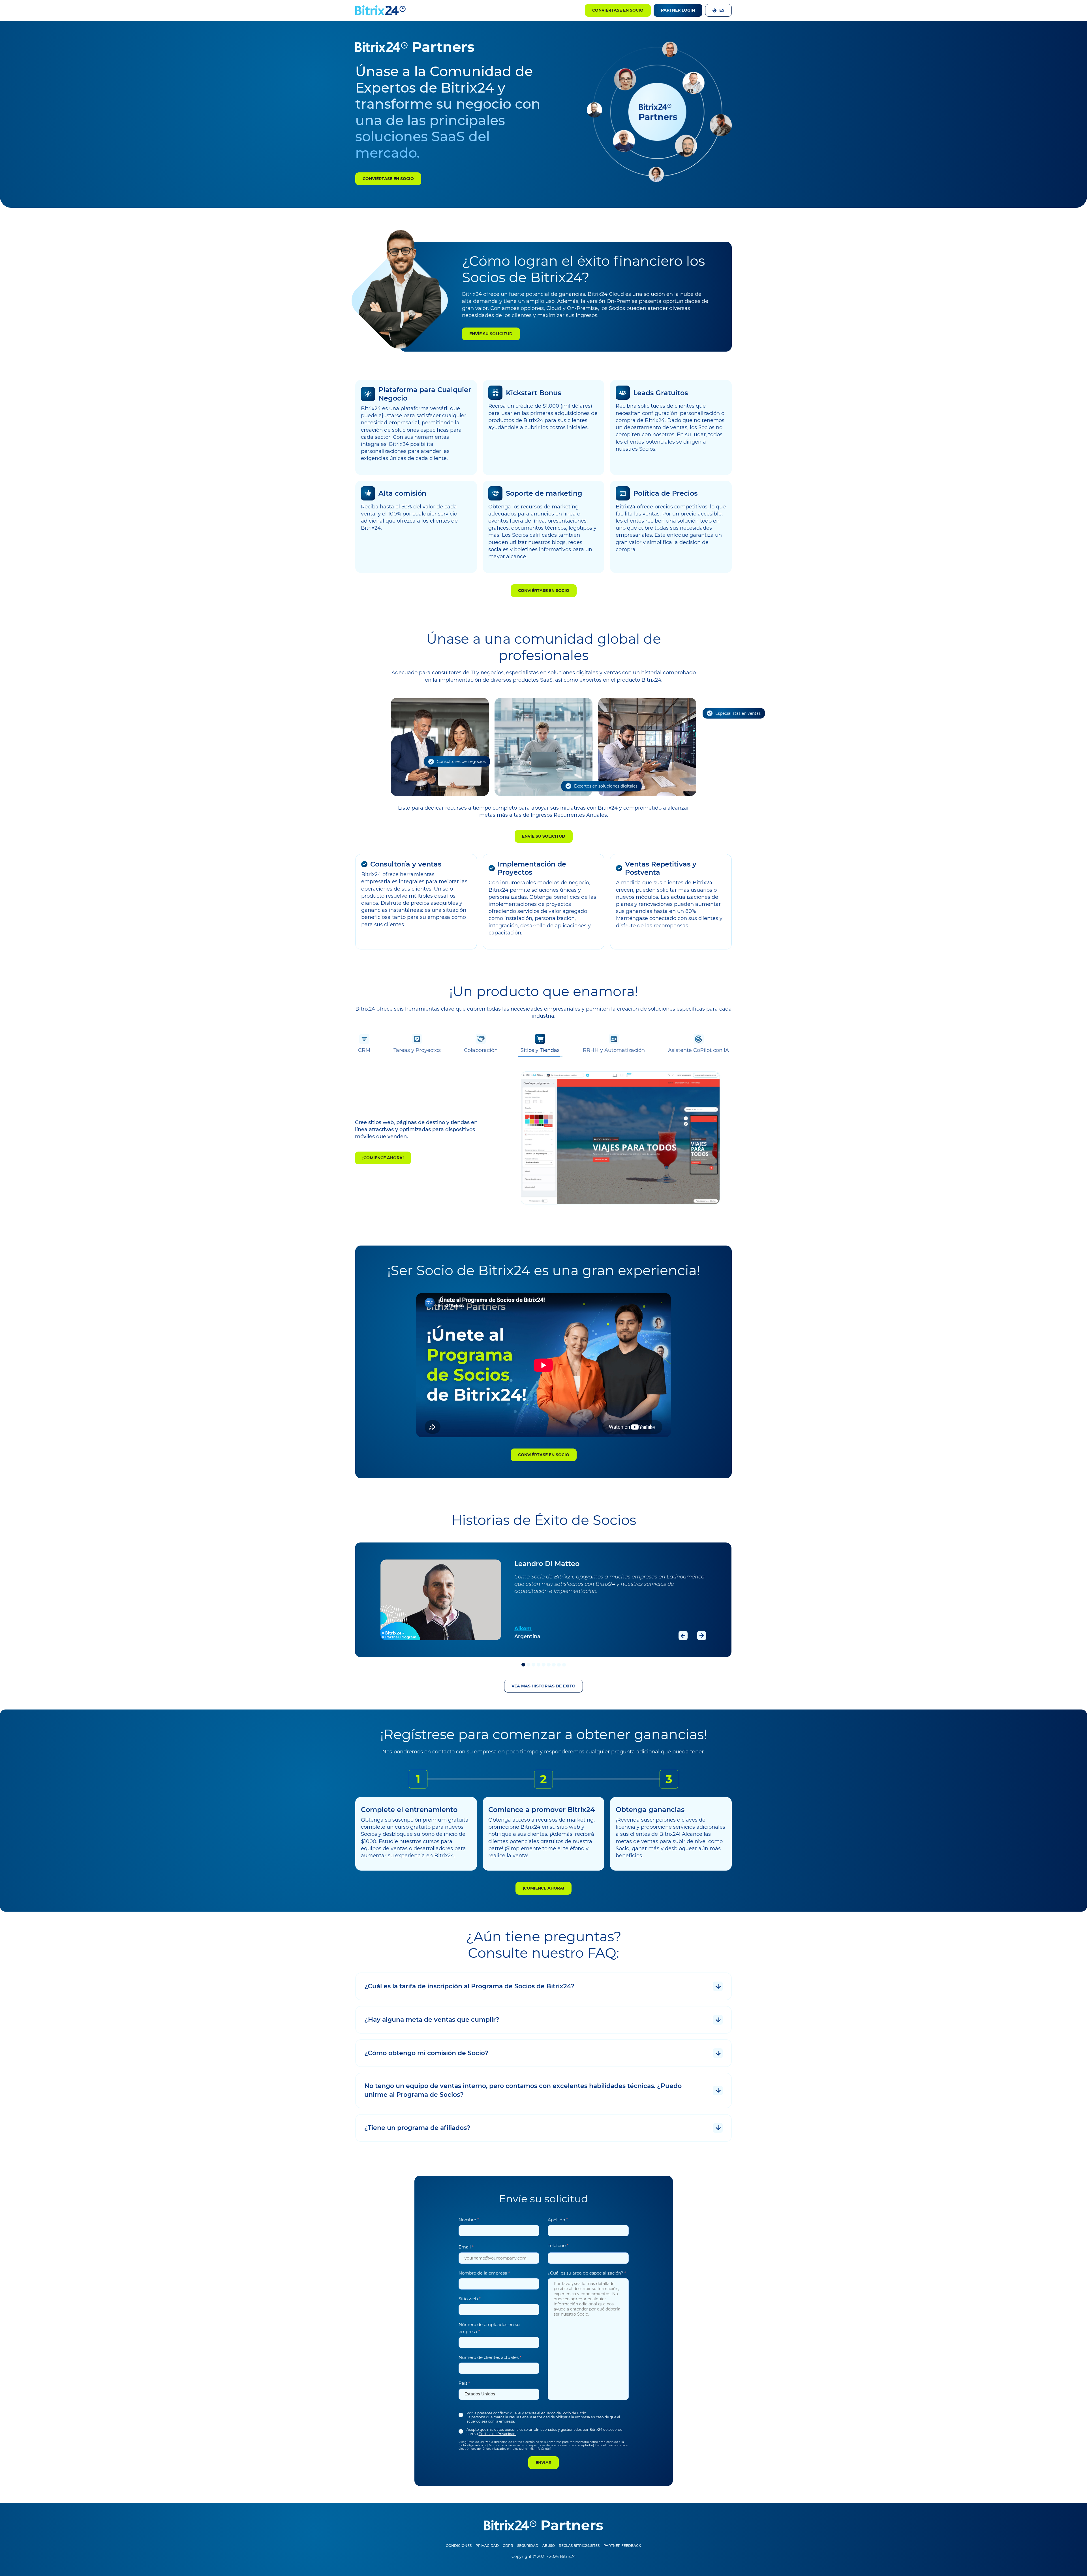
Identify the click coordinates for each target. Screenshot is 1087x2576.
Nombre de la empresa (484, 2273)
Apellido (558, 2220)
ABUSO (549, 2546)
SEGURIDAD (528, 2546)
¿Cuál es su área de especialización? (587, 2273)
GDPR (508, 2546)
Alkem (523, 1629)
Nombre (469, 2220)
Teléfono (558, 2246)
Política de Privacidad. (498, 2434)
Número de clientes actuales (490, 2357)
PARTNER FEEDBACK (622, 2546)
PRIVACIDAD (487, 2546)
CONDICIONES (459, 2546)
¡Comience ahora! (383, 1158)
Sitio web (470, 2299)
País (464, 2383)
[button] (718, 10)
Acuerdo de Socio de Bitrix (563, 2413)
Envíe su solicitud (491, 334)
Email (466, 2247)
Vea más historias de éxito (543, 1686)
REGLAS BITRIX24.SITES (579, 2546)
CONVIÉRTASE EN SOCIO (388, 179)
